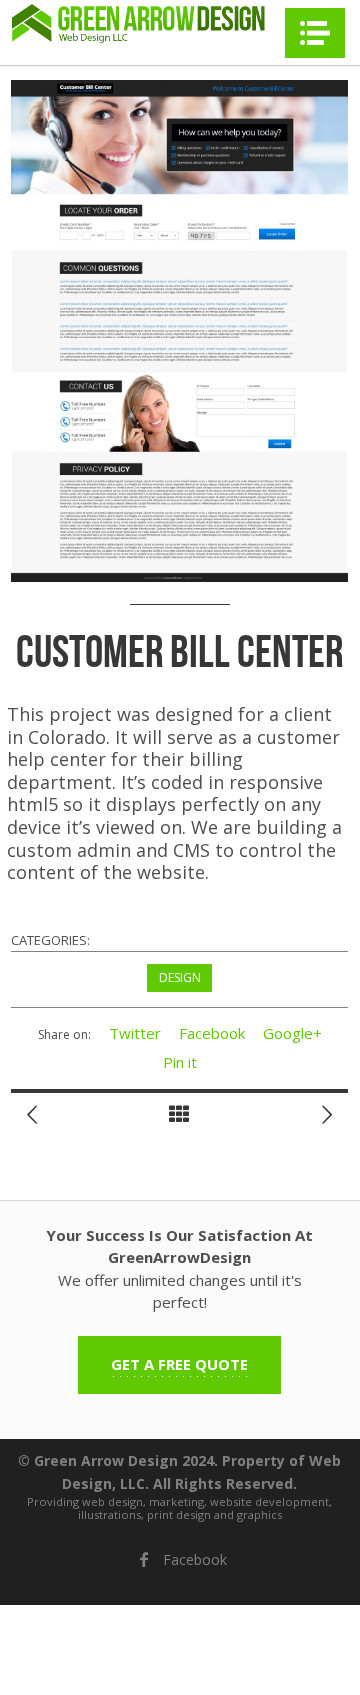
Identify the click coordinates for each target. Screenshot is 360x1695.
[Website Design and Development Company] (140, 23)
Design (180, 977)
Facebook (212, 1033)
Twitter (135, 1033)
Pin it (180, 1062)
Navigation (315, 33)
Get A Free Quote (179, 1364)
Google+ (292, 1033)
